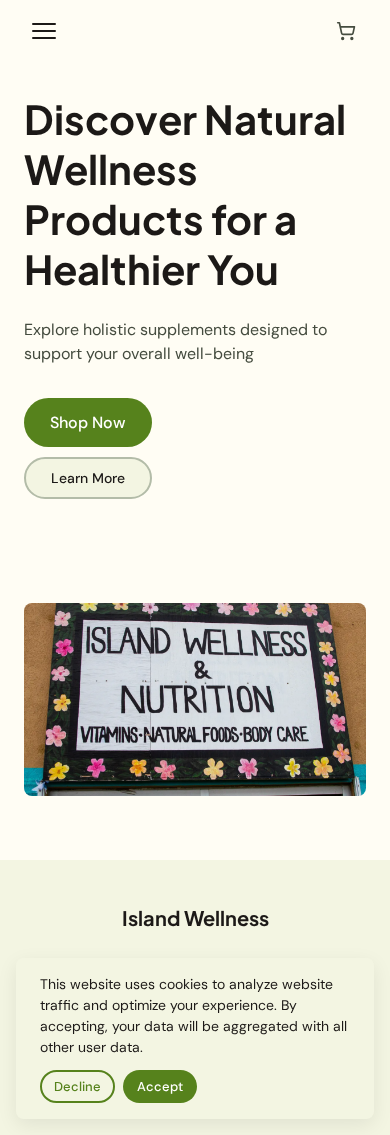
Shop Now (88, 422)
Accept (160, 1086)
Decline (77, 1086)
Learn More (88, 478)
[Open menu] (44, 31)
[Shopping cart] (346, 31)
